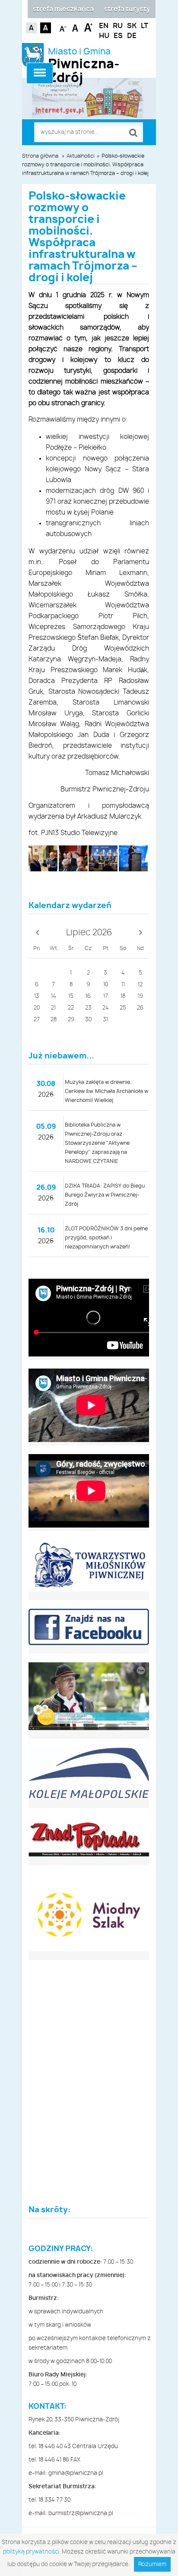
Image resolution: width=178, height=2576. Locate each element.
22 (71, 1008)
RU (118, 26)
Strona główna (40, 156)
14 (54, 996)
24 (106, 1008)
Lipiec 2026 (89, 933)
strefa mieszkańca (63, 9)
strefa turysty (127, 9)
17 (106, 996)
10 (106, 985)
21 (53, 1008)
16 (88, 996)
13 (37, 996)
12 (140, 985)
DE (132, 36)
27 (37, 1020)
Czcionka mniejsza (63, 27)
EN (104, 26)
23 (88, 1008)
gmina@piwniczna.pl (76, 2473)
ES (118, 36)
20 (37, 1008)
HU (104, 36)
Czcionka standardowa (76, 27)
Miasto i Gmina (84, 59)
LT (145, 26)
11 (123, 985)
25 (123, 1008)
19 (140, 996)
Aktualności (81, 156)
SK (132, 26)
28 (54, 1020)
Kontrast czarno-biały (46, 28)
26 (140, 1008)
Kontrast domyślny (31, 28)
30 (88, 1020)
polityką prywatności (31, 2552)
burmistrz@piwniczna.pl (81, 2514)
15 (71, 996)
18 (123, 996)
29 (71, 1020)
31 (105, 1020)
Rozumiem (152, 2565)
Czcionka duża (88, 27)
